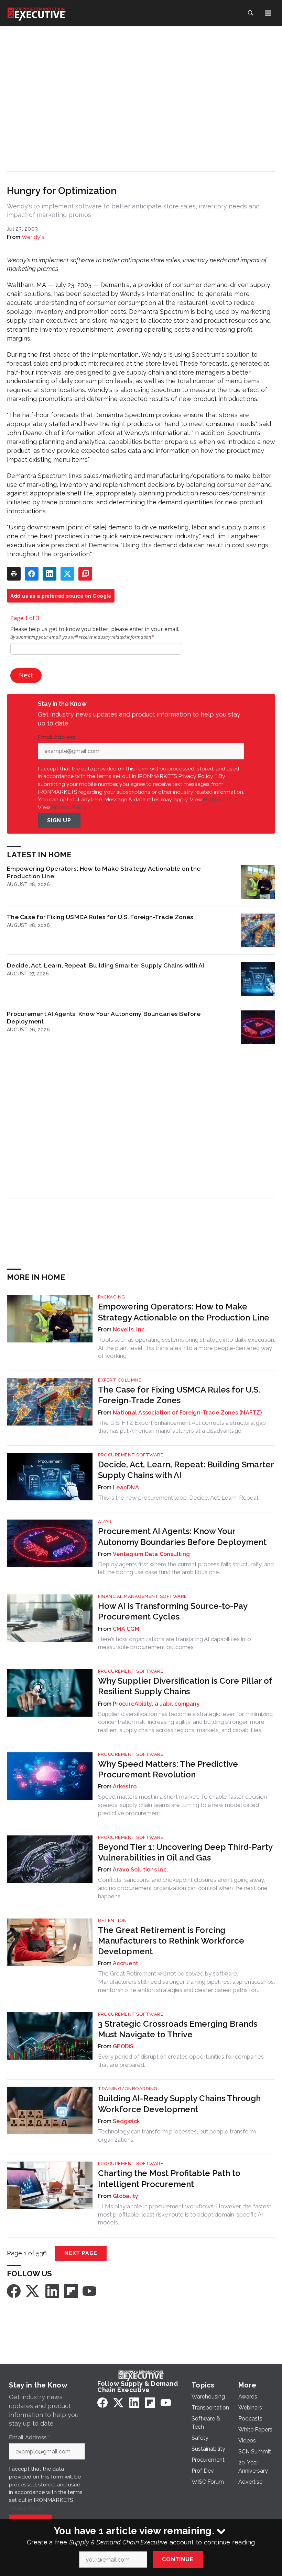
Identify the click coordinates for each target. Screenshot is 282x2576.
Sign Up (59, 820)
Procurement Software (131, 1455)
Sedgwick (126, 2121)
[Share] (32, 574)
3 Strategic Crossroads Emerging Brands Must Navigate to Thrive (178, 2029)
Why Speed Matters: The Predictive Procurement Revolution (168, 1769)
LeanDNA (126, 1487)
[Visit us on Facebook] (14, 2291)
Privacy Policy (69, 807)
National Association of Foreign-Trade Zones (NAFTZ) (187, 1413)
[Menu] (268, 13)
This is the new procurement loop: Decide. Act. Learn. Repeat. (179, 1498)
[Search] (250, 13)
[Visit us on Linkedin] (52, 2291)
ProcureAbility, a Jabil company (156, 1704)
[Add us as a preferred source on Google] (85, 574)
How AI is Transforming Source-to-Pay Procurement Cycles (173, 1611)
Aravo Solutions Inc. (140, 1870)
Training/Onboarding (128, 2089)
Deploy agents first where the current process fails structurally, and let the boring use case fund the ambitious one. (186, 1568)
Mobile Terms (220, 799)
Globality (126, 2196)
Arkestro (125, 1787)
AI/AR (105, 1521)
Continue (178, 2559)
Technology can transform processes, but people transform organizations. (177, 2136)
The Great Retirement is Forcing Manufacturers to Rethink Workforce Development (171, 1941)
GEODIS (123, 2046)
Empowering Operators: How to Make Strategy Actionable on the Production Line (104, 872)
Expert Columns (120, 1380)
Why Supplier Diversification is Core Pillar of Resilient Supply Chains (185, 1686)
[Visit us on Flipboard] (71, 2291)
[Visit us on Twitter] (33, 2291)
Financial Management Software (143, 1596)
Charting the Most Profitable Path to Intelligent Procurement (169, 2178)
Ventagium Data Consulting (151, 1554)
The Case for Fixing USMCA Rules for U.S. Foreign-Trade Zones (100, 917)
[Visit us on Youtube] (89, 2291)
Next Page (81, 2253)
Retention (112, 1920)
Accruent (126, 1963)
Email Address (58, 737)
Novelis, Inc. (129, 1330)
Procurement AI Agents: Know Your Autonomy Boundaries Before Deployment (104, 1017)
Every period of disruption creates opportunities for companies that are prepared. (181, 2061)
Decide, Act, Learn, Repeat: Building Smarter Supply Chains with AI (106, 965)
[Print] (14, 574)
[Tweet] (67, 574)
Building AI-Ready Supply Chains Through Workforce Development (179, 2104)
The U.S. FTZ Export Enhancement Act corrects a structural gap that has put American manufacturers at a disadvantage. (182, 1427)
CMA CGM (126, 1629)
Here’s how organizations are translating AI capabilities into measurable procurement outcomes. (175, 1643)
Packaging (112, 1297)
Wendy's (33, 237)
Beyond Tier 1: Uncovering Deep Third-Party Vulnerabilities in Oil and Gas (185, 1852)
